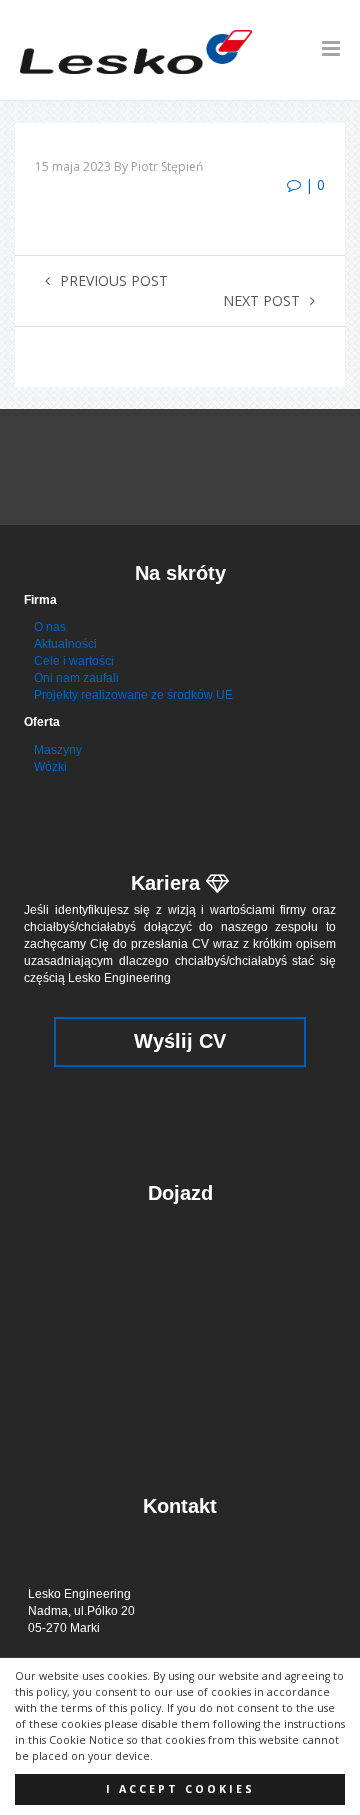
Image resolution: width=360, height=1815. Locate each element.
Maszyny (58, 750)
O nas (50, 627)
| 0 (313, 184)
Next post (261, 300)
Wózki (50, 767)
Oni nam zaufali (76, 678)
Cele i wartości (74, 661)
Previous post (114, 280)
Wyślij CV (180, 1041)
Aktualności (65, 644)
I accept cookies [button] (180, 1789)
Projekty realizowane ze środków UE (133, 695)
